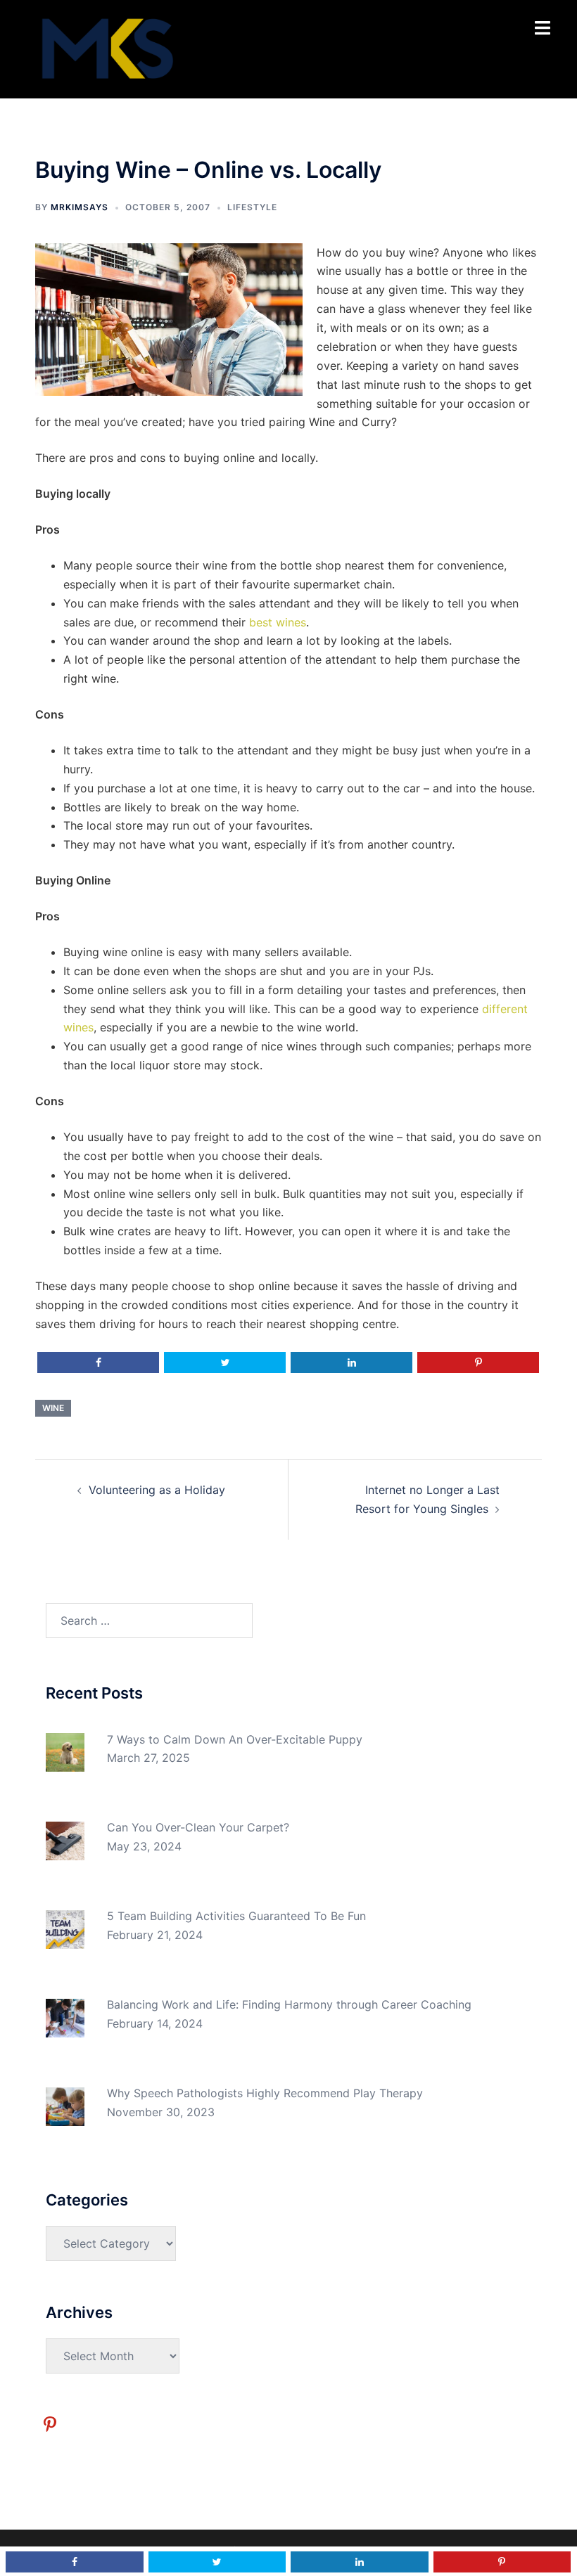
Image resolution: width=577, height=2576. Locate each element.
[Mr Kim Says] (106, 48)
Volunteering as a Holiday (157, 1490)
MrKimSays (80, 207)
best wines (278, 622)
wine (53, 1408)
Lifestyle (252, 207)
